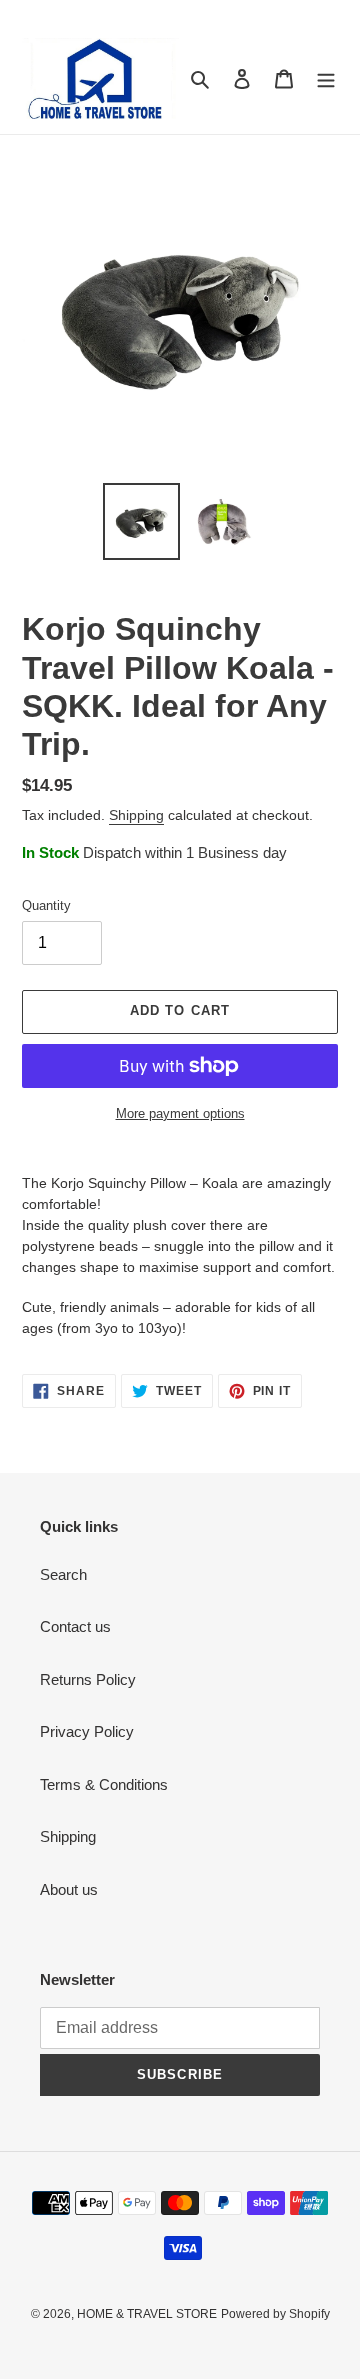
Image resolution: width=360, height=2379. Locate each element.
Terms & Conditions (104, 1784)
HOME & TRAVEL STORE (147, 2314)
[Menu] (326, 78)
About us (69, 1889)
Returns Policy (88, 1679)
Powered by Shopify (275, 2314)
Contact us (75, 1626)
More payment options (180, 1113)
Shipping (136, 815)
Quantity (46, 905)
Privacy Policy (87, 1731)
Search (63, 1574)
